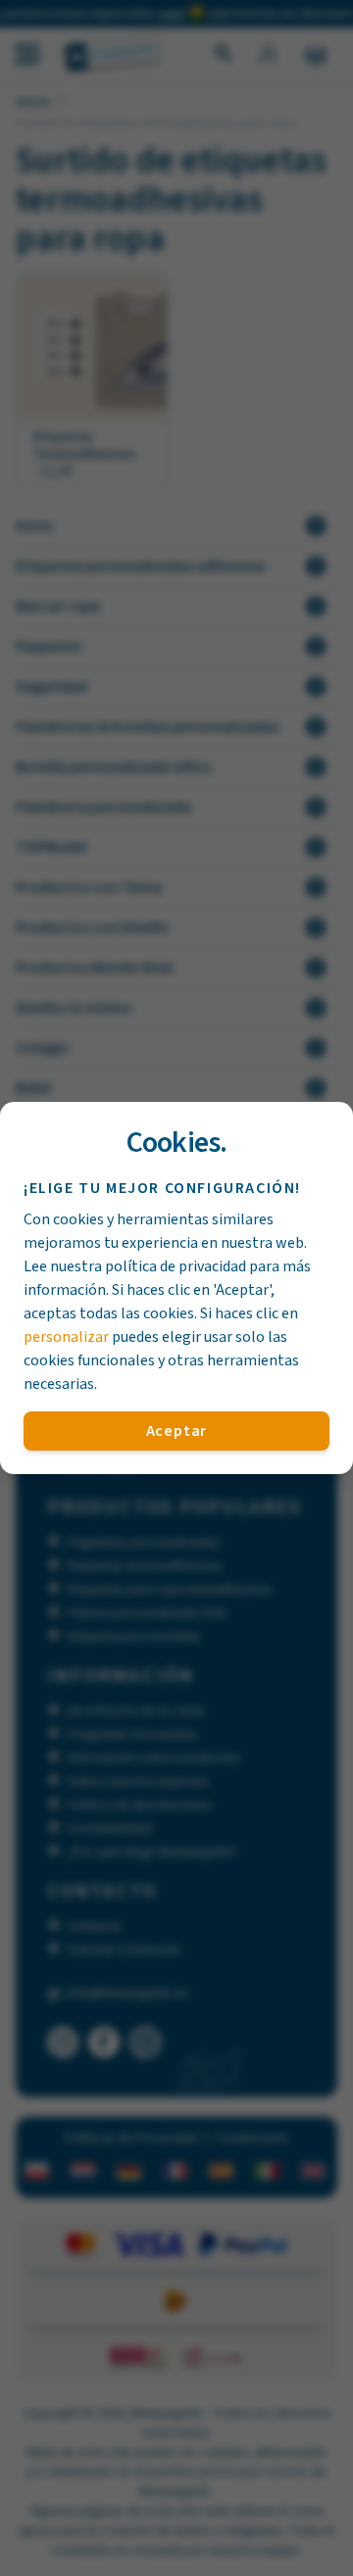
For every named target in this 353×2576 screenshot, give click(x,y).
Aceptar (177, 1431)
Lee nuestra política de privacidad (135, 1266)
